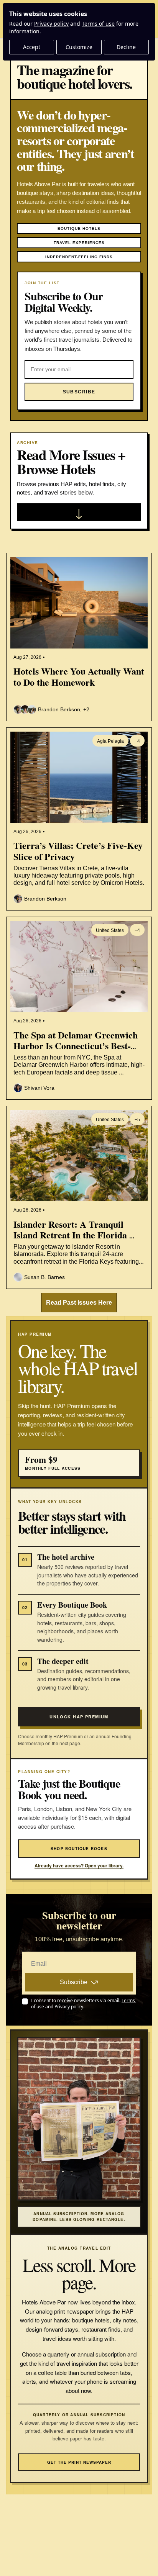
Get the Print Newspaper (79, 2462)
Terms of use (98, 24)
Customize (79, 47)
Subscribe (74, 1982)
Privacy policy (51, 24)
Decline (126, 47)
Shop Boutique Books (79, 1849)
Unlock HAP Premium (79, 1717)
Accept (32, 47)
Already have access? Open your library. (79, 1866)
